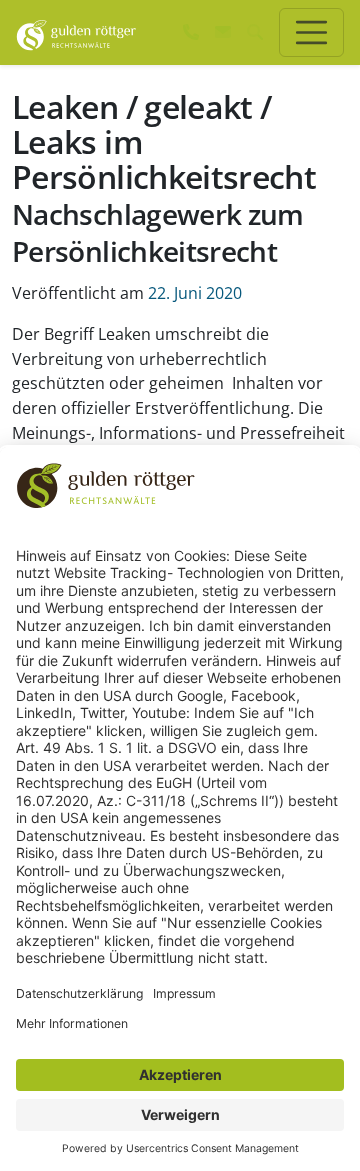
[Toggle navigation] (311, 32)
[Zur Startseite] (76, 32)
